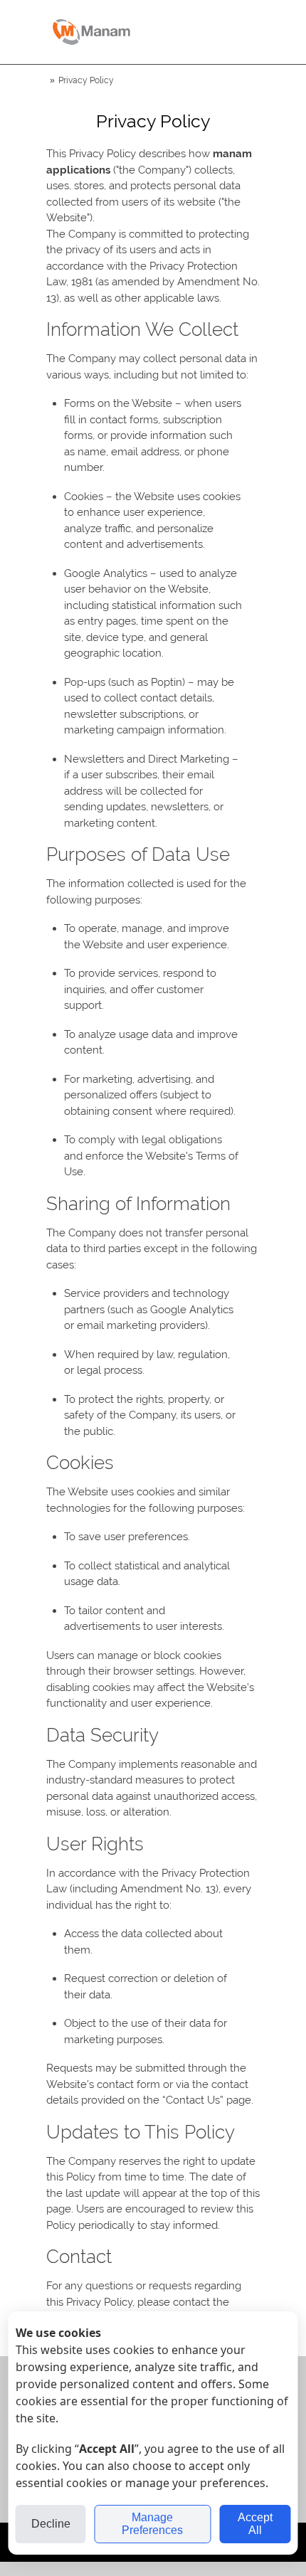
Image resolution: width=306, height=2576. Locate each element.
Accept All (255, 2524)
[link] (91, 32)
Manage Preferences (152, 2524)
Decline (51, 2524)
